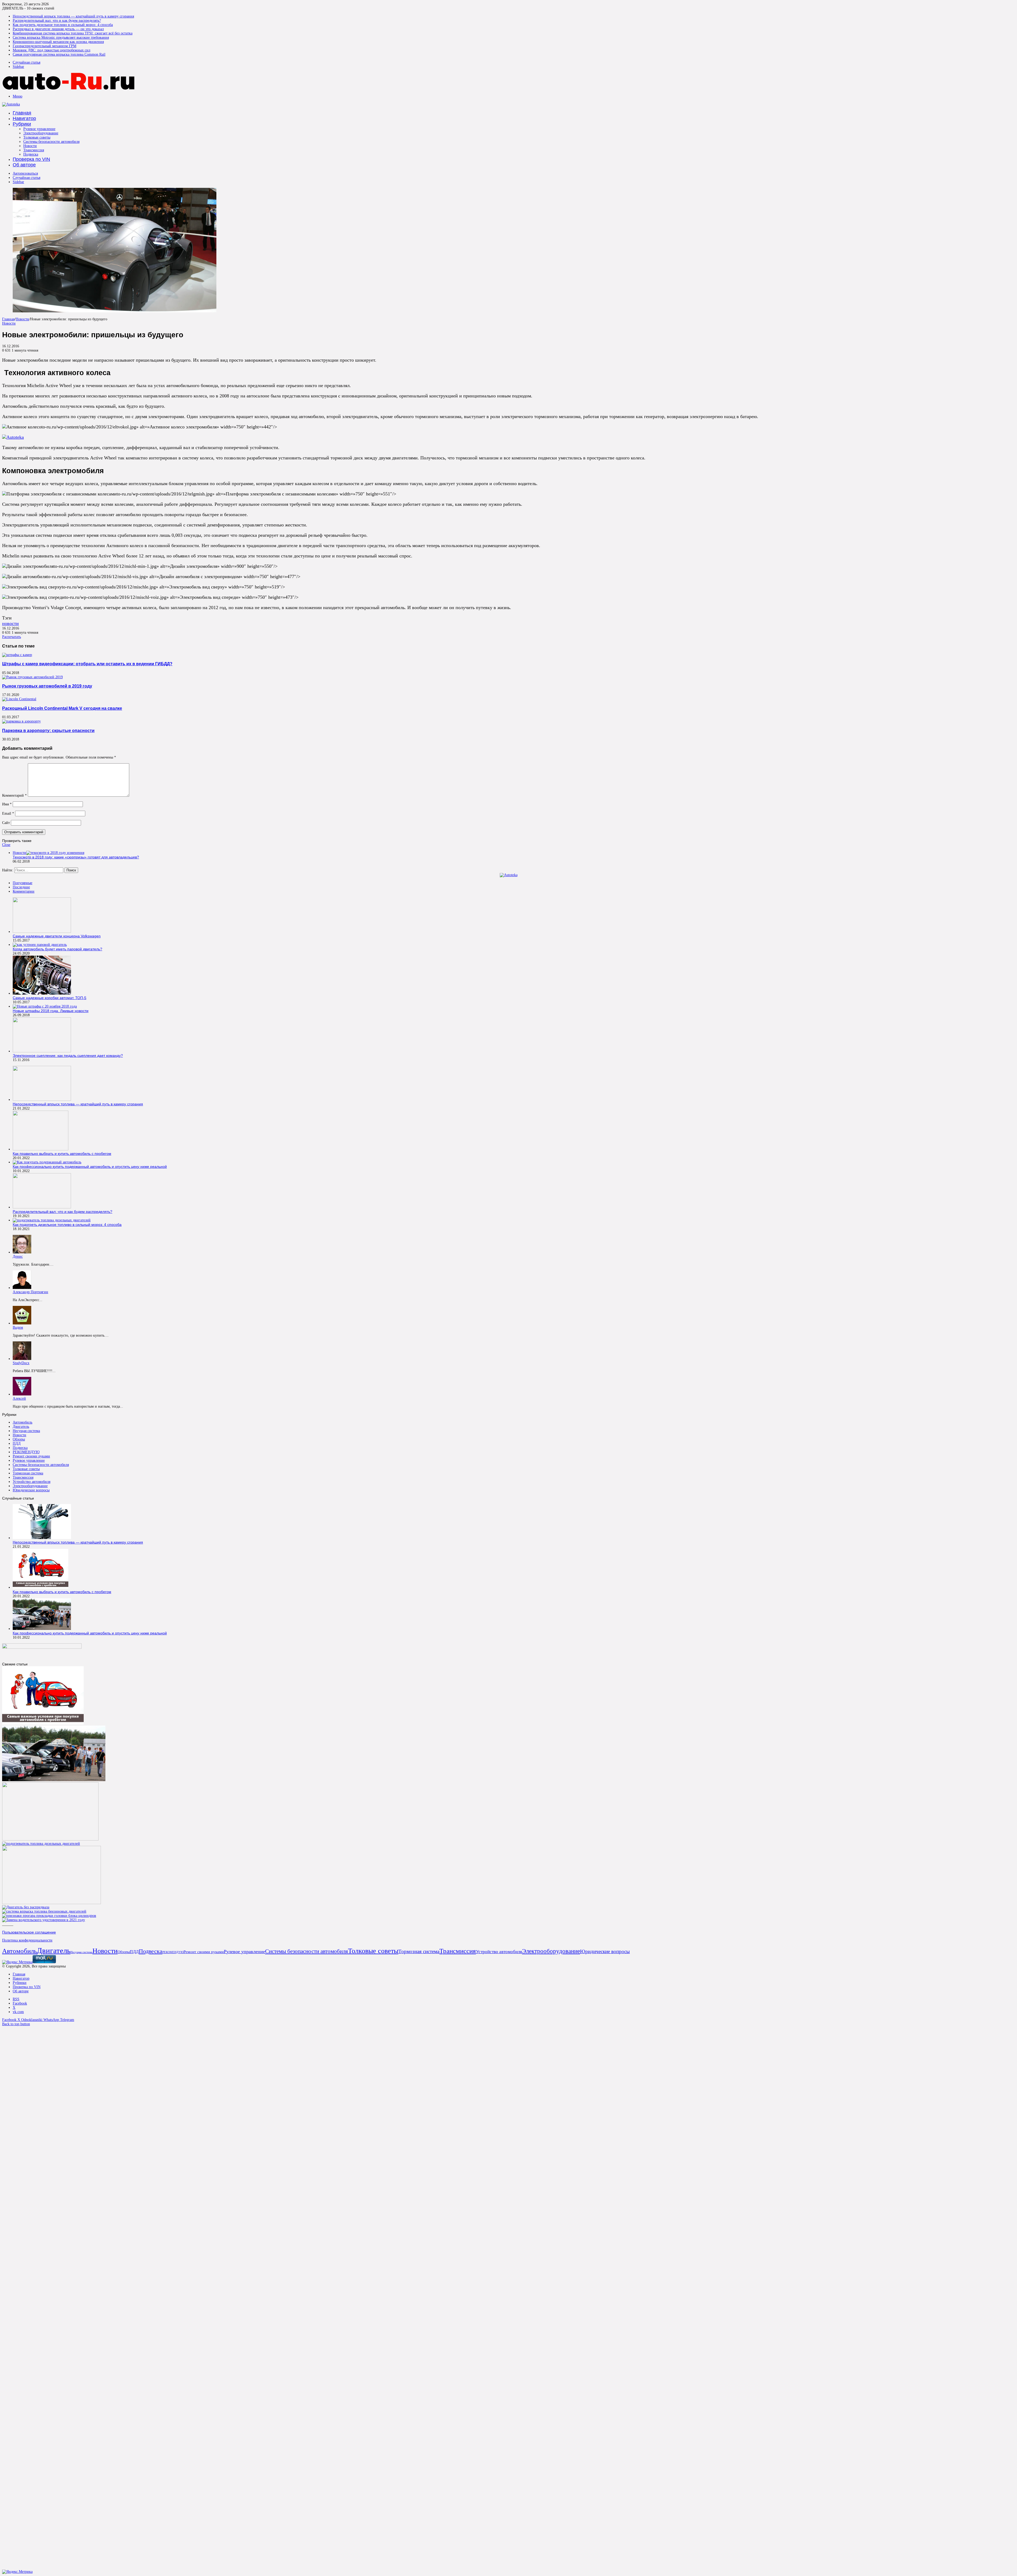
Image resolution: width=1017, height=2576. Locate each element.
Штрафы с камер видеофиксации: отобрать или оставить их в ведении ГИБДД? (87, 664)
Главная (22, 113)
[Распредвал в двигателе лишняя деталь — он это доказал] (26, 1907)
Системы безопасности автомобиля (51, 142)
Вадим (18, 1327)
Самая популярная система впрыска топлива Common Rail (59, 54)
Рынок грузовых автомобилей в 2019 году (47, 686)
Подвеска (31, 154)
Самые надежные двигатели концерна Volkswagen (57, 936)
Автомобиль (23, 1422)
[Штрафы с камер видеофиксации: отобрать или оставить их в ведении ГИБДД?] (17, 655)
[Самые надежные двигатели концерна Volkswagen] (42, 932)
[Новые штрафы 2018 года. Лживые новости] (45, 1006)
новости (10, 623)
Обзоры (19, 1439)
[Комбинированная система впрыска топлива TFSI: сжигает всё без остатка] (44, 1911)
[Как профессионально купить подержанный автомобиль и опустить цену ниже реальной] (47, 1162)
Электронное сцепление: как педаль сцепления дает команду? (68, 1056)
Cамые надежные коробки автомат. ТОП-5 (50, 998)
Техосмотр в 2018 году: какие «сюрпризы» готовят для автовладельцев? (76, 857)
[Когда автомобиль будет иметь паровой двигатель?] (40, 945)
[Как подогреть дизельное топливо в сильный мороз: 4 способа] (52, 1220)
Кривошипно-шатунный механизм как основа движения (58, 42)
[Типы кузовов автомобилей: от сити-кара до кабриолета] (52, 1903)
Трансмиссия (34, 150)
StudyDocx (21, 1363)
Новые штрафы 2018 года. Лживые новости (51, 1011)
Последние (21, 887)
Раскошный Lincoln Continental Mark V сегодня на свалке (62, 708)
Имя (7, 804)
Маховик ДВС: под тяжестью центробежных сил (52, 50)
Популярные (23, 883)
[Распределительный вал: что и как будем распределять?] (42, 1207)
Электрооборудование (41, 133)
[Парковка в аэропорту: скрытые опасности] (21, 721)
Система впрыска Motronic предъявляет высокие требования (61, 37)
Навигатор (24, 118)
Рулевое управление (39, 129)
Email (8, 813)
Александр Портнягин (30, 1292)
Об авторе (24, 165)
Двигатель (21, 1427)
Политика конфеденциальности (27, 1940)
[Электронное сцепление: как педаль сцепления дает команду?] (42, 1051)
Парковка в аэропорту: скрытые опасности (48, 730)
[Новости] (68, 88)
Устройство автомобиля (32, 1482)
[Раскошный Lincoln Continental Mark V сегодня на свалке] (19, 699)
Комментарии (24, 891)
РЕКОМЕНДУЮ (26, 1452)
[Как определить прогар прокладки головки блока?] (49, 1916)
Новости (30, 146)
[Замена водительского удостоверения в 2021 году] (44, 1920)
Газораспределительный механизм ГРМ (44, 46)
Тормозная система (28, 1473)
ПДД (17, 1444)
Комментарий (14, 795)
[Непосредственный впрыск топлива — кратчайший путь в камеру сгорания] (42, 1100)
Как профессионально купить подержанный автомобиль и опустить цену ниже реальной (90, 1167)
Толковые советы (37, 137)
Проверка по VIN (31, 159)
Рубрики (22, 124)
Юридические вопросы (31, 1490)
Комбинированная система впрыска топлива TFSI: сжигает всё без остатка (73, 33)
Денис (18, 1256)
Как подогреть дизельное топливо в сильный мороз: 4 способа (63, 25)
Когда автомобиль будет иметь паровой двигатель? (57, 949)
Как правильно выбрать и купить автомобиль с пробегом (62, 1154)
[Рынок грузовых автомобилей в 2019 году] (32, 677)
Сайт (6, 823)
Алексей (19, 1398)
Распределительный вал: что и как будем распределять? (57, 21)
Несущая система (26, 1431)
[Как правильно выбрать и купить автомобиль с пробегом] (41, 1149)
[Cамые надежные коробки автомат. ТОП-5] (42, 993)
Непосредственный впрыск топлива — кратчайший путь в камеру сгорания (73, 16)
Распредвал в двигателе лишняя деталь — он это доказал (58, 29)
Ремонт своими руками (31, 1456)
